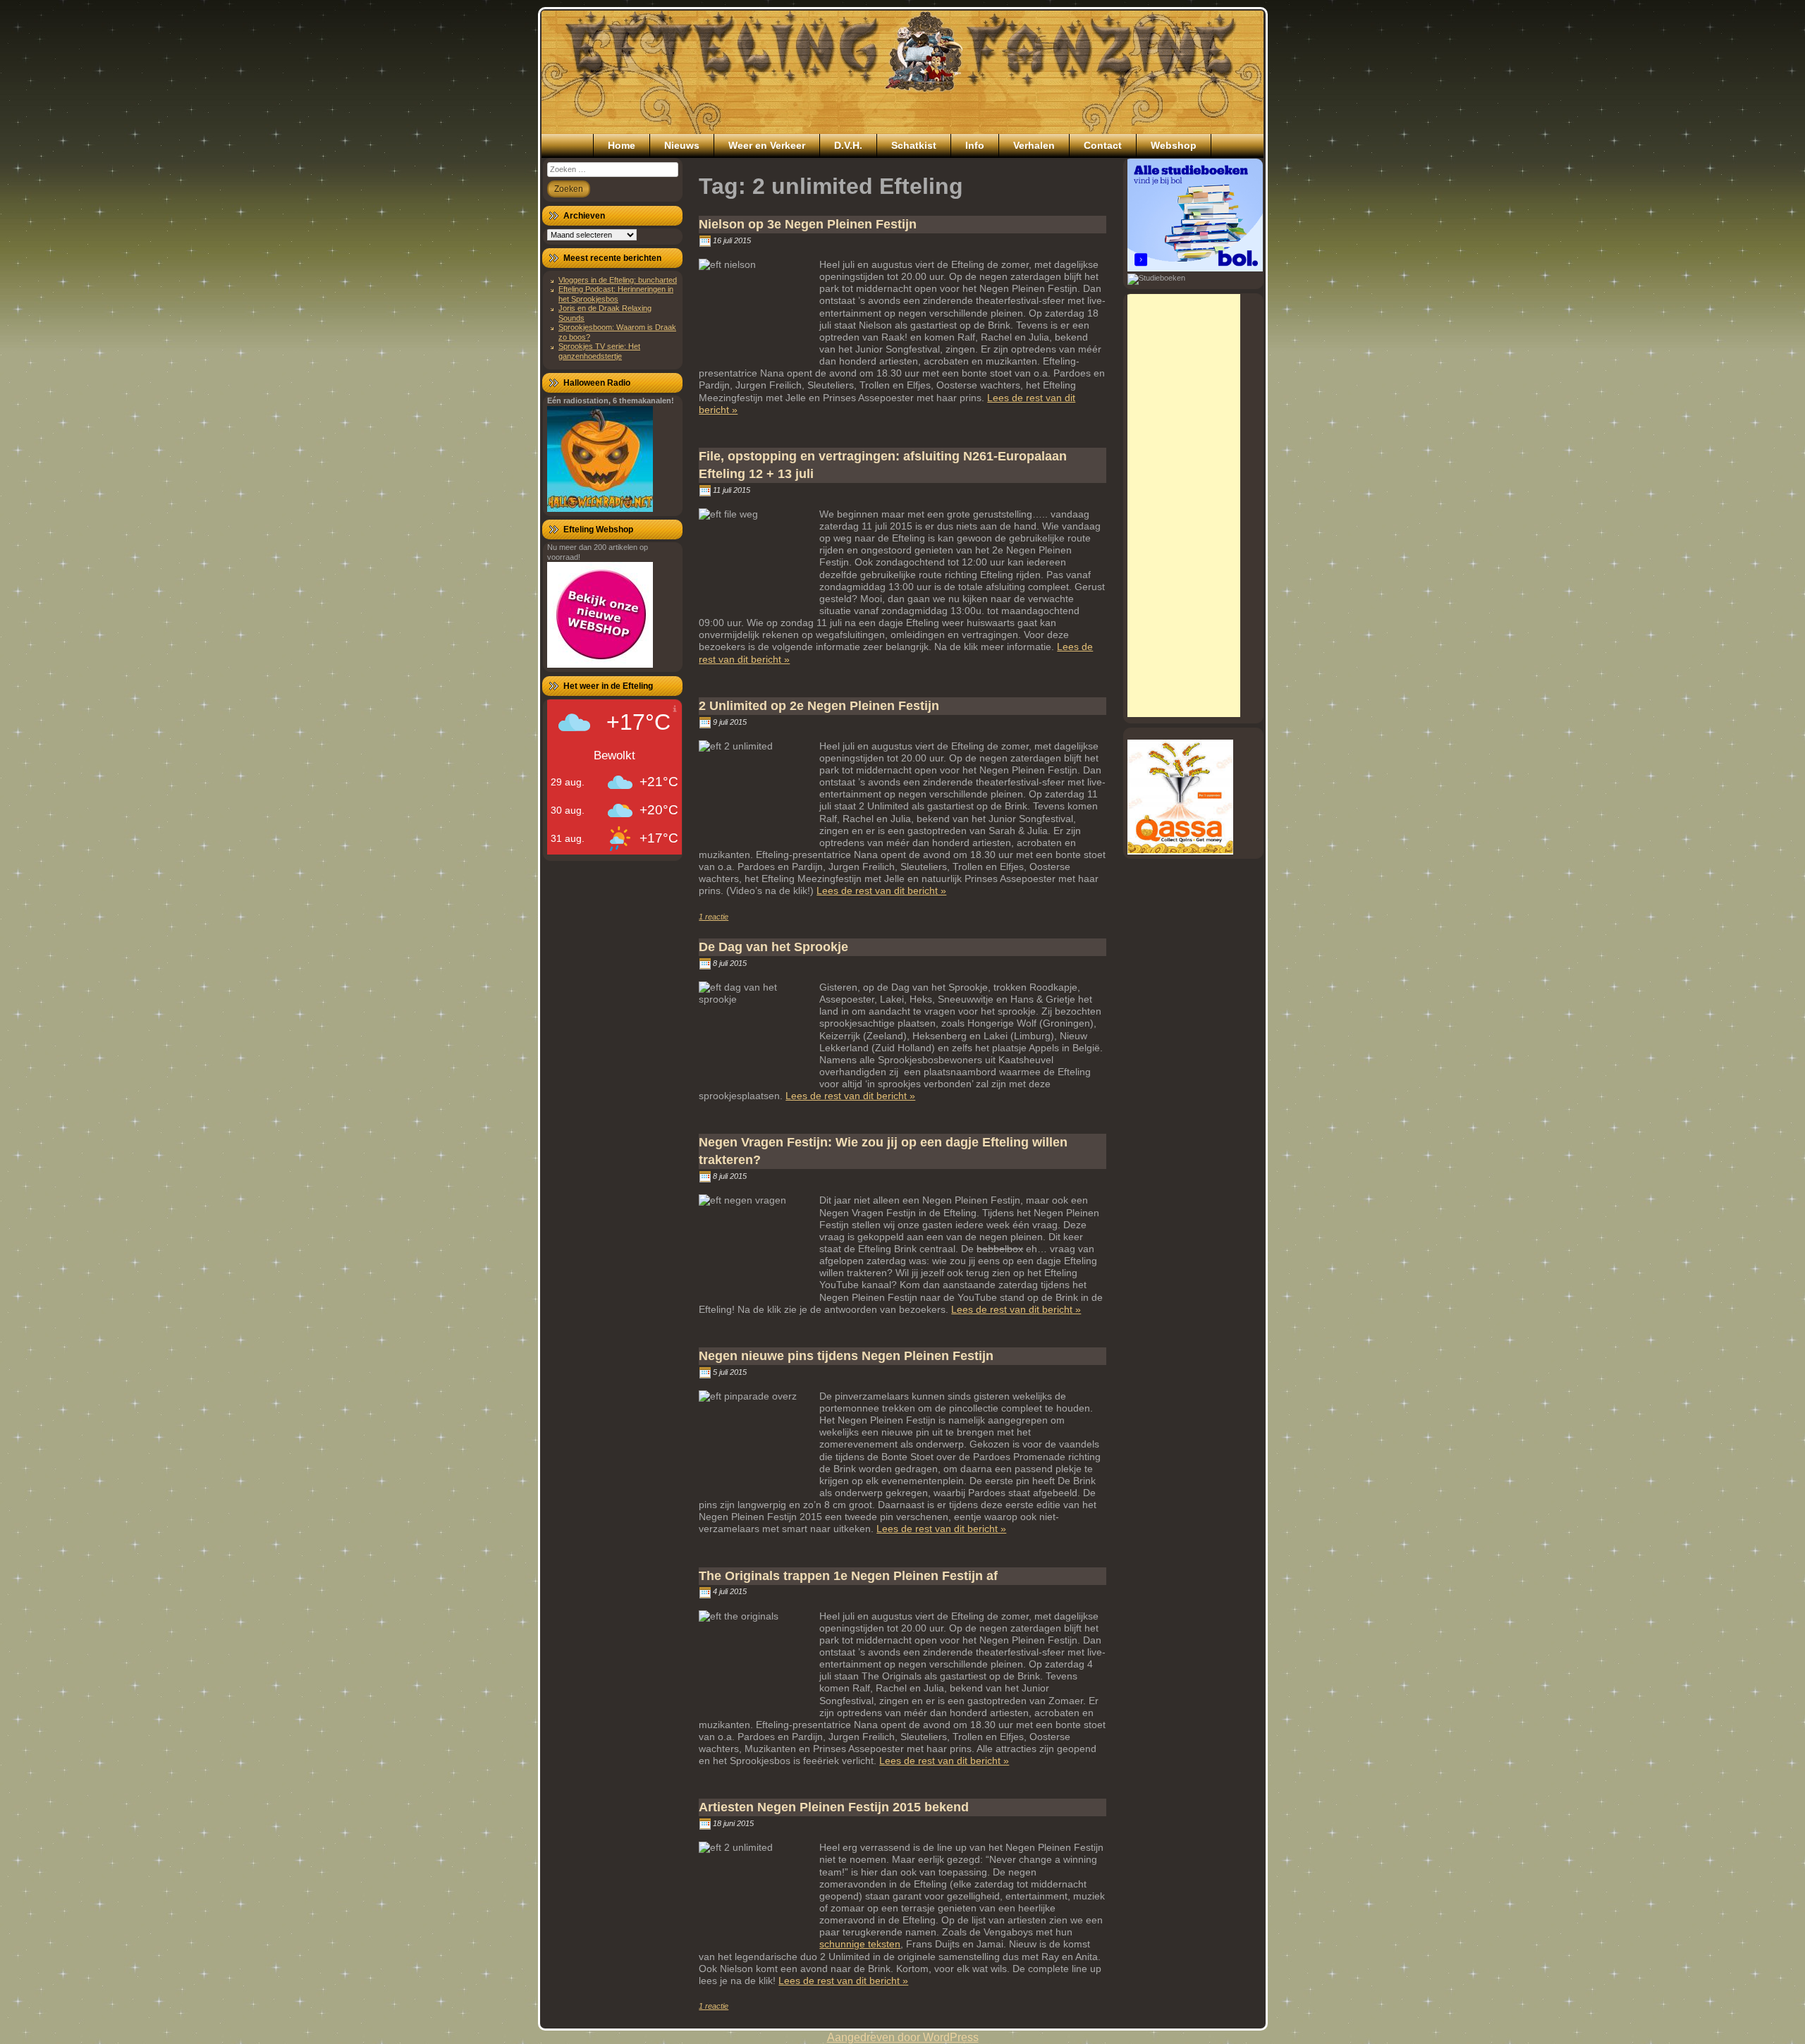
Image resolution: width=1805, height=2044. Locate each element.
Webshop (1174, 145)
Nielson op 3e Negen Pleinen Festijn (808, 224)
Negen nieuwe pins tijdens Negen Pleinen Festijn (846, 1356)
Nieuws (682, 145)
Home (622, 145)
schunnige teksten (860, 1944)
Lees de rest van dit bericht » (881, 891)
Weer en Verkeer (767, 145)
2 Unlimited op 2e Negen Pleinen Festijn (819, 706)
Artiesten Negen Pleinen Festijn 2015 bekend (834, 1807)
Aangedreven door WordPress (903, 2037)
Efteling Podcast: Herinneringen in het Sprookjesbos (616, 294)
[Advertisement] (1184, 506)
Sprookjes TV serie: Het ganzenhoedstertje (599, 351)
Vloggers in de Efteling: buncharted (618, 280)
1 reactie (714, 917)
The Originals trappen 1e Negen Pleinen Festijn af (848, 1576)
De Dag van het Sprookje (773, 947)
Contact (1103, 145)
